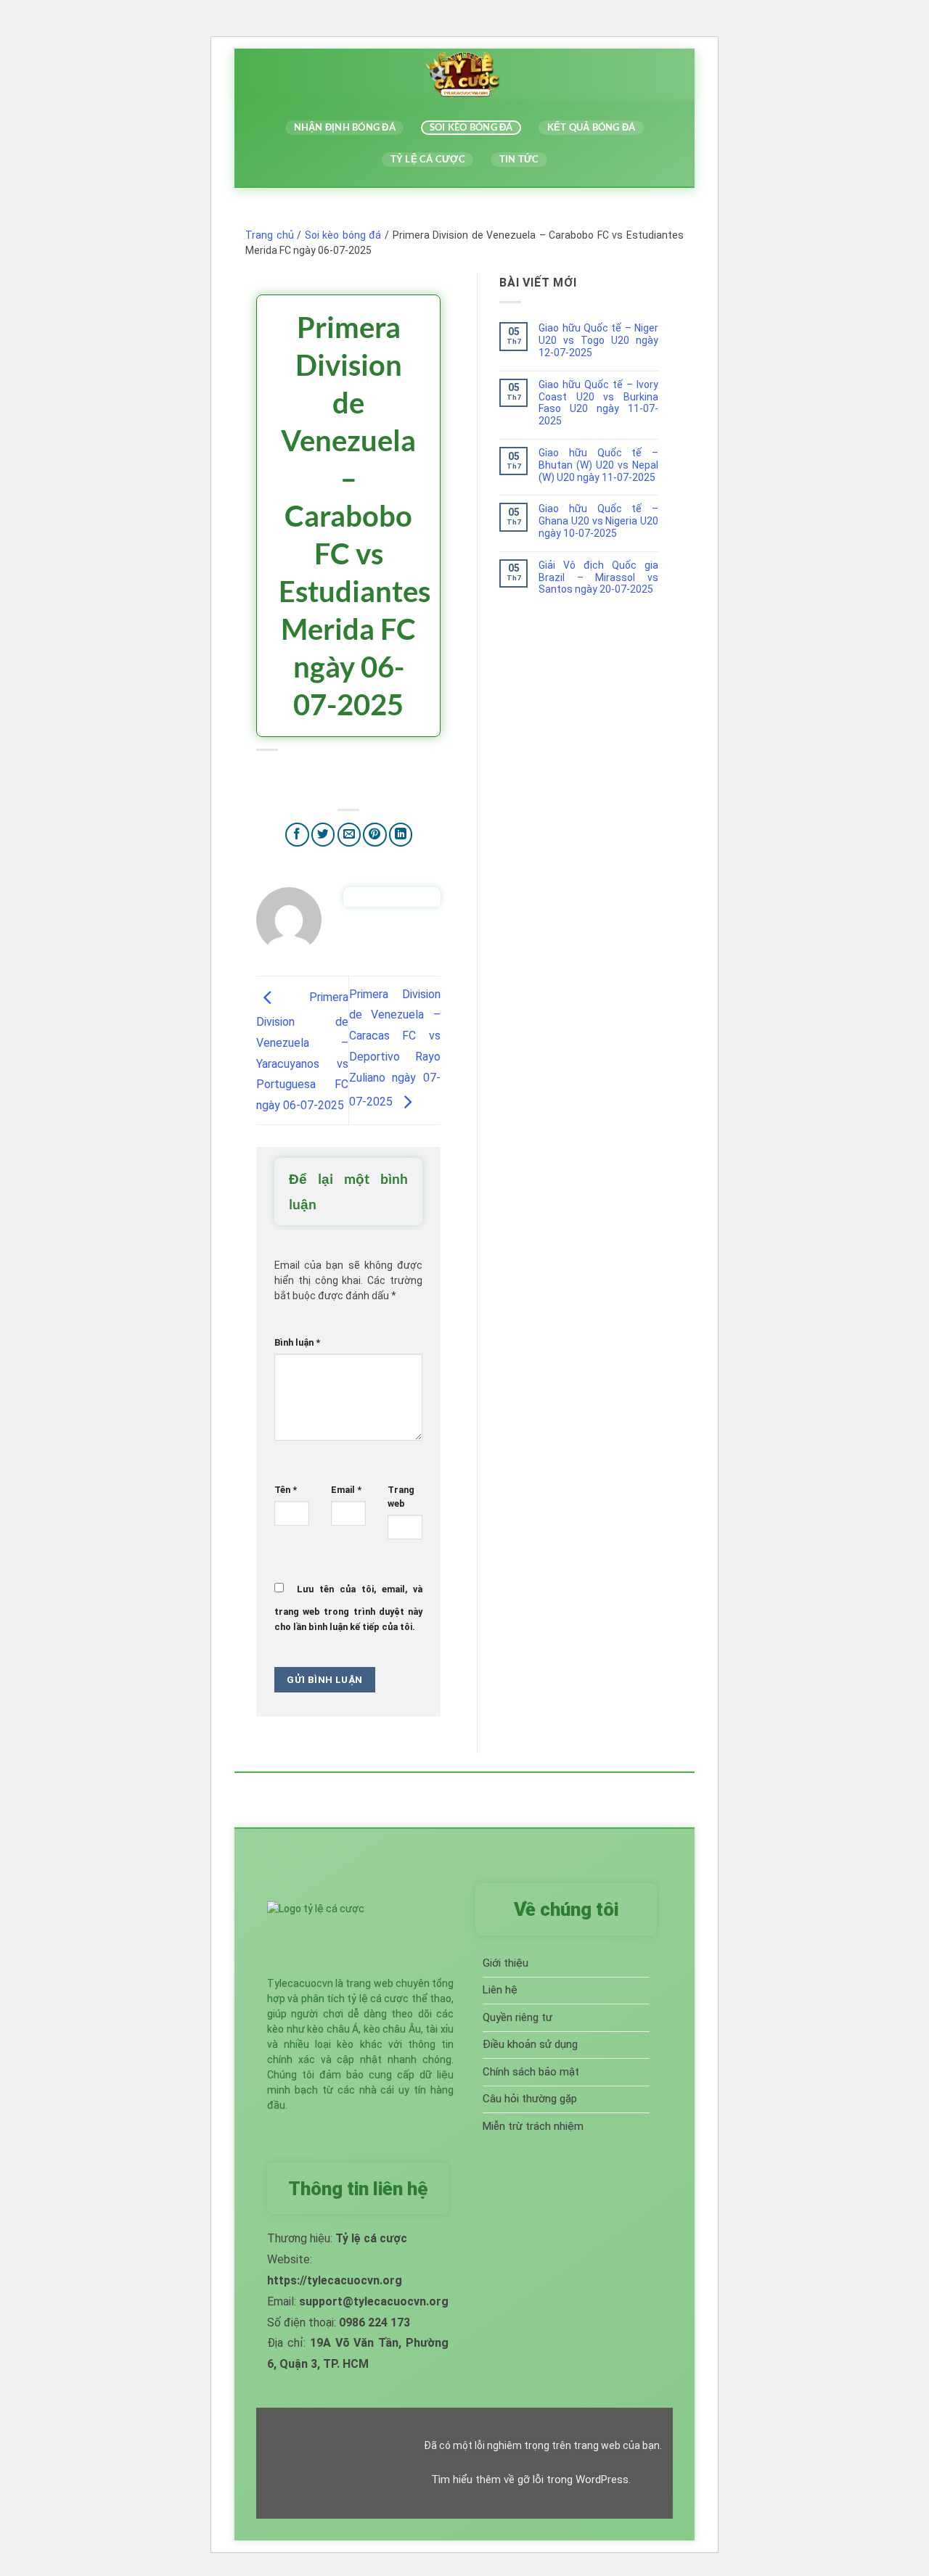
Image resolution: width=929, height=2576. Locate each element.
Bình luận (297, 1342)
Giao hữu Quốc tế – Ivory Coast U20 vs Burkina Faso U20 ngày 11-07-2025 (598, 403)
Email (346, 1490)
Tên (286, 1490)
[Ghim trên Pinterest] (375, 835)
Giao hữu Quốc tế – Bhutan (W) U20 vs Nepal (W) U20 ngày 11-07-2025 (598, 465)
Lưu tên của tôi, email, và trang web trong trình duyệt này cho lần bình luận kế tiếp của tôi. (348, 1608)
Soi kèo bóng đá (471, 127)
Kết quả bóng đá (592, 127)
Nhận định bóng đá (345, 127)
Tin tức (519, 159)
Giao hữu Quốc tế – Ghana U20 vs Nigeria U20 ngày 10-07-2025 (598, 521)
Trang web (401, 1497)
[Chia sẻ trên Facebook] (297, 835)
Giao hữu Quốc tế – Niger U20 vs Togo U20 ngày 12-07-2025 (598, 340)
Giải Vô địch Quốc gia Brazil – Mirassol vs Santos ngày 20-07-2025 (598, 577)
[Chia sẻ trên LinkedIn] (401, 835)
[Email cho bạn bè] (349, 835)
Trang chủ (270, 235)
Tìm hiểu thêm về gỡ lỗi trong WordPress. (531, 2480)
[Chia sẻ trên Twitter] (323, 835)
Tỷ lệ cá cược (428, 159)
